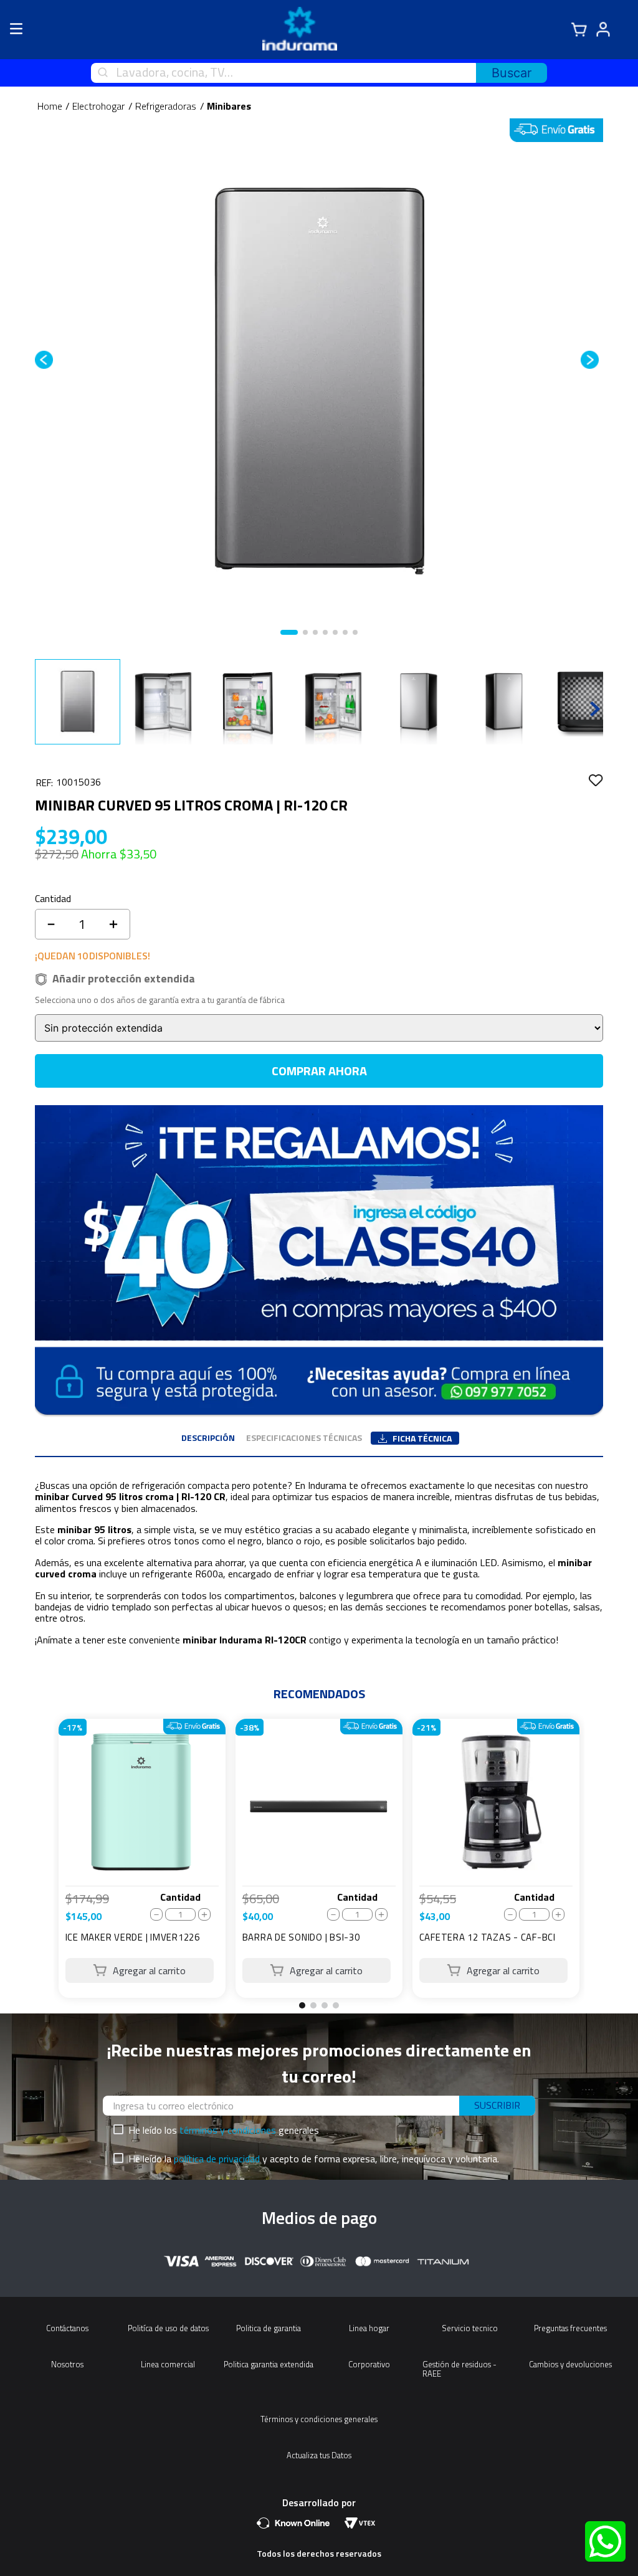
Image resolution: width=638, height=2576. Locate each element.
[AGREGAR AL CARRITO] (140, 1970)
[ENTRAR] (609, 30)
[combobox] (319, 73)
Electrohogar (98, 106)
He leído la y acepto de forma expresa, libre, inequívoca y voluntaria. (314, 2159)
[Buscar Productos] (512, 73)
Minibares (229, 106)
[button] (302, 2005)
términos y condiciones (228, 2130)
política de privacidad (217, 2159)
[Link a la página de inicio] (50, 106)
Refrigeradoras (166, 106)
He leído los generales (224, 2130)
